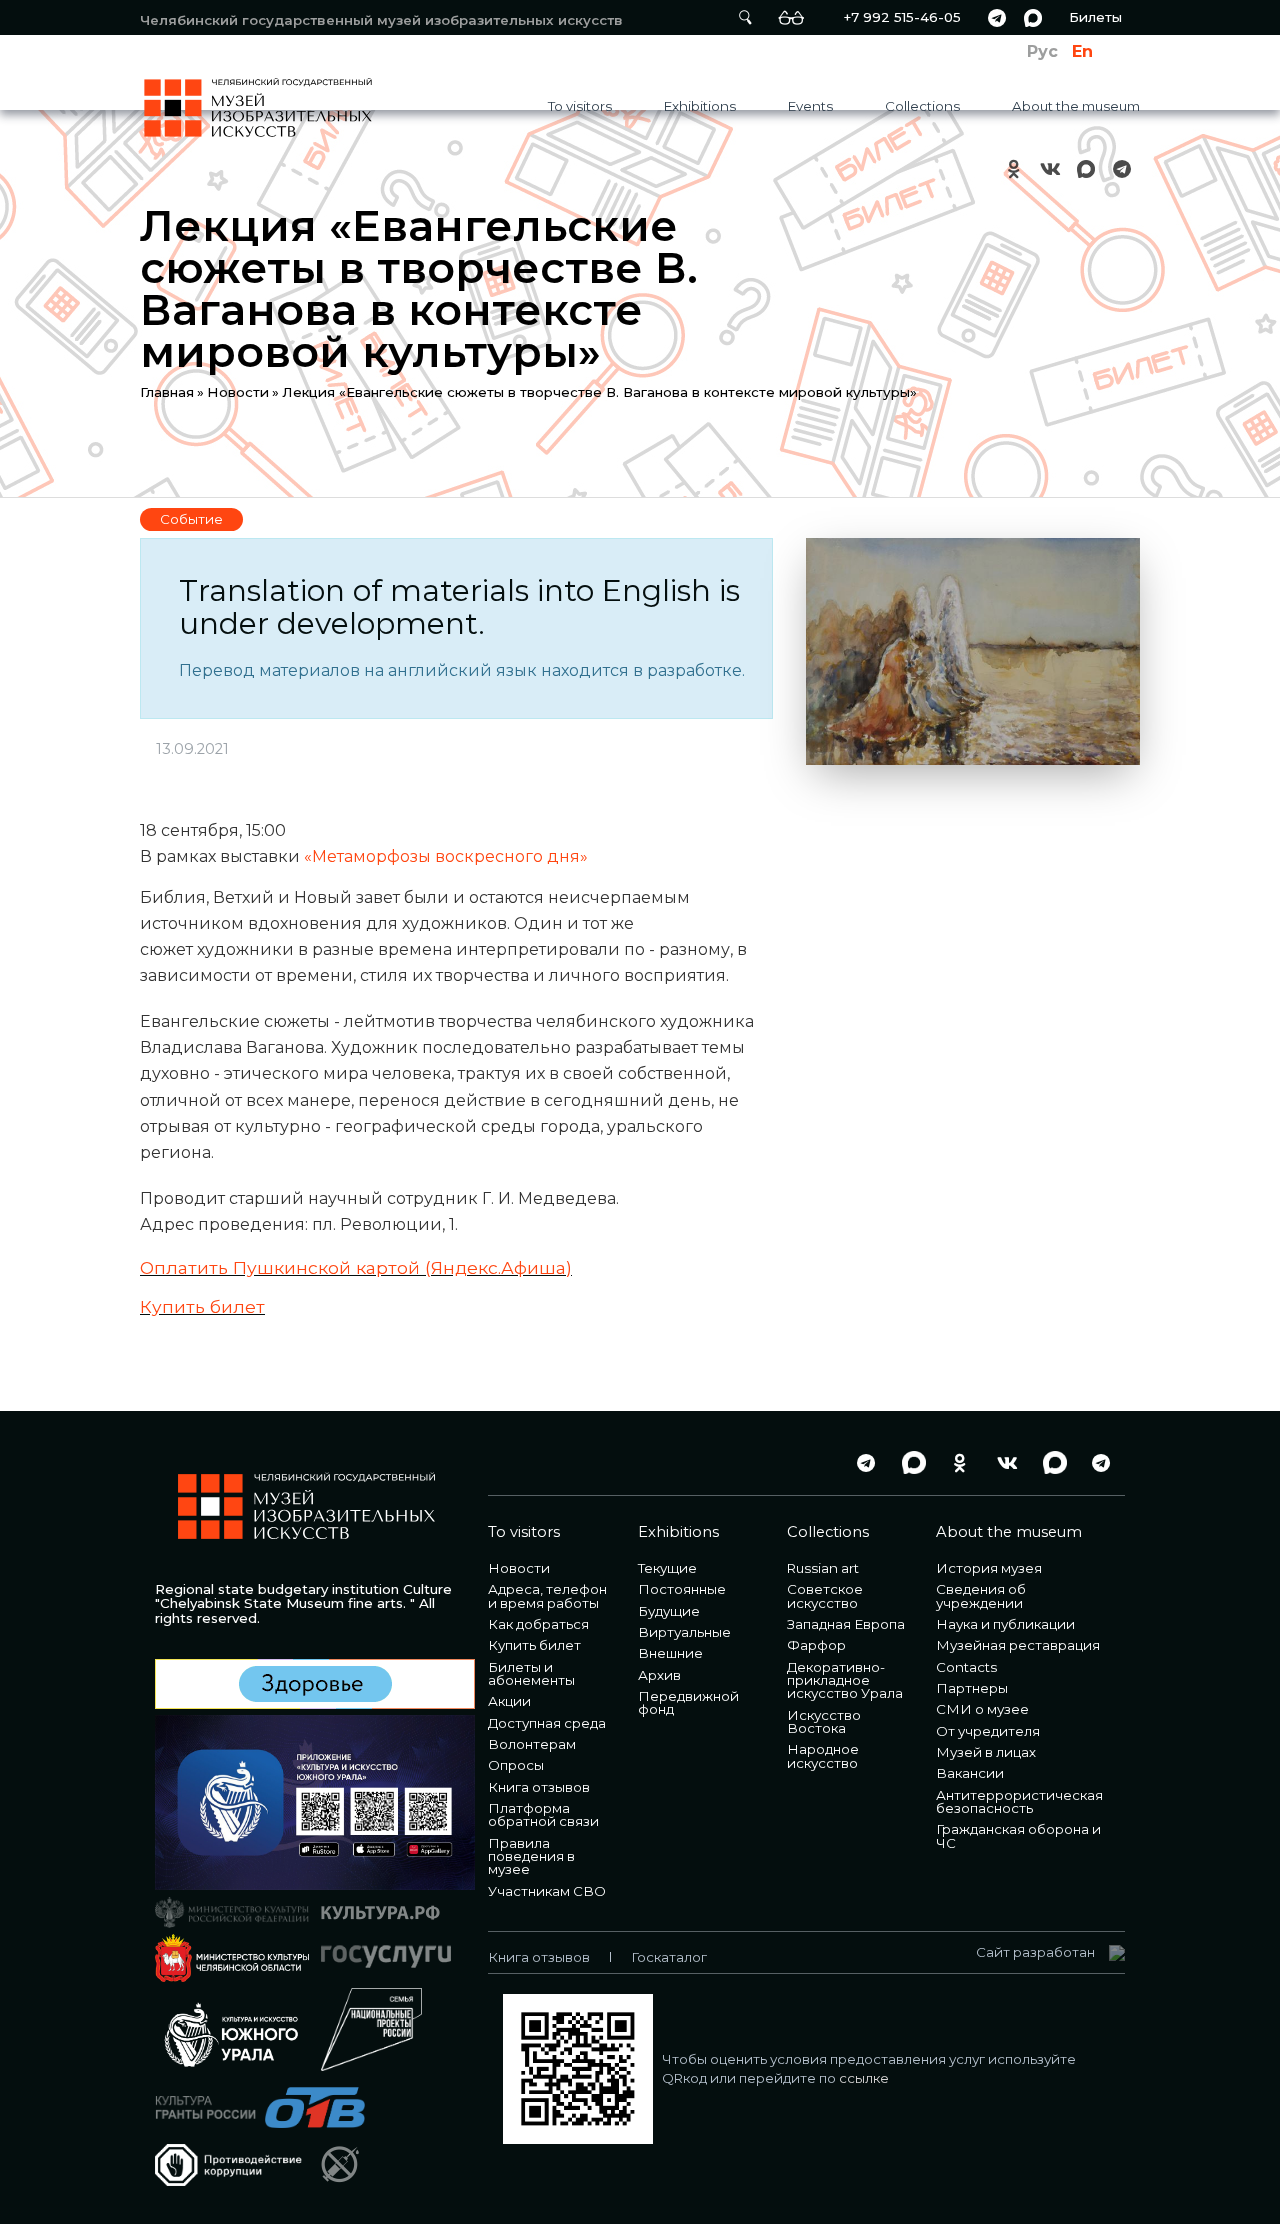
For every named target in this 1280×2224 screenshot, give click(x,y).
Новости (238, 392)
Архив (659, 1675)
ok (1014, 168)
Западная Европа (846, 1624)
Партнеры (972, 1688)
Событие (191, 519)
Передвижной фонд (688, 1702)
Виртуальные (684, 1632)
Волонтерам (532, 1744)
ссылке (864, 2078)
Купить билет (202, 1306)
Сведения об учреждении (981, 1595)
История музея (989, 1568)
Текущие (667, 1568)
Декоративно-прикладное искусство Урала (845, 1680)
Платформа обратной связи (543, 1814)
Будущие (669, 1611)
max (1033, 17)
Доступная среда (547, 1723)
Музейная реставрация (1018, 1645)
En (1082, 51)
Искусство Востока (824, 1721)
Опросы (516, 1765)
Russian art (823, 1568)
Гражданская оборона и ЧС (1018, 1835)
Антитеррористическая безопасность (1019, 1801)
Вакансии (970, 1773)
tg (997, 17)
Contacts (966, 1667)
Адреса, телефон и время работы (547, 1595)
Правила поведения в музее (531, 1856)
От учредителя (988, 1731)
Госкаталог (669, 1957)
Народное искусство (823, 1755)
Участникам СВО (547, 1891)
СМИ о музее (982, 1709)
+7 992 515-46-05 (902, 17)
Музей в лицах (986, 1752)
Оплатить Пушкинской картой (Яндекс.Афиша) (356, 1267)
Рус (1042, 51)
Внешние (670, 1653)
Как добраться (538, 1624)
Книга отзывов (539, 1787)
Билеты (1095, 17)
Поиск (745, 17)
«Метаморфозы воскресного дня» (446, 856)
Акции (509, 1701)
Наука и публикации (1005, 1624)
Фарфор (816, 1645)
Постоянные (682, 1589)
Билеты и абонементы (531, 1673)
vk (1050, 168)
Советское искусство (825, 1595)
